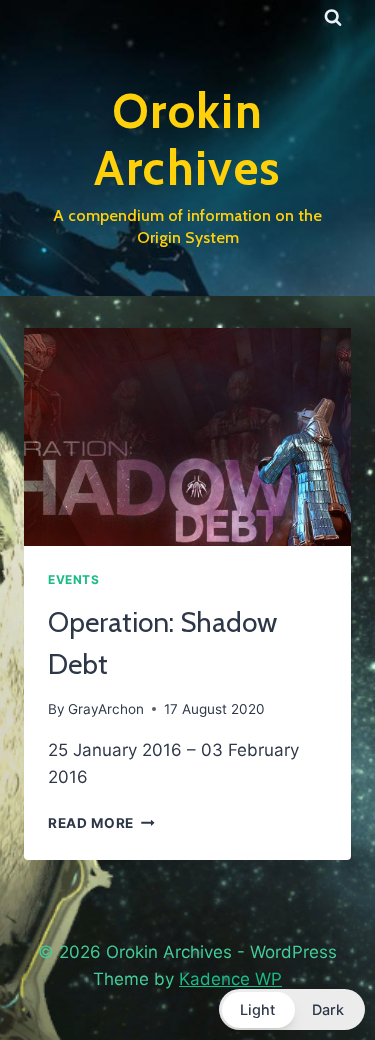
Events (74, 579)
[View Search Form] (333, 18)
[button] (292, 1009)
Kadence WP (230, 979)
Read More (101, 823)
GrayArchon (106, 709)
